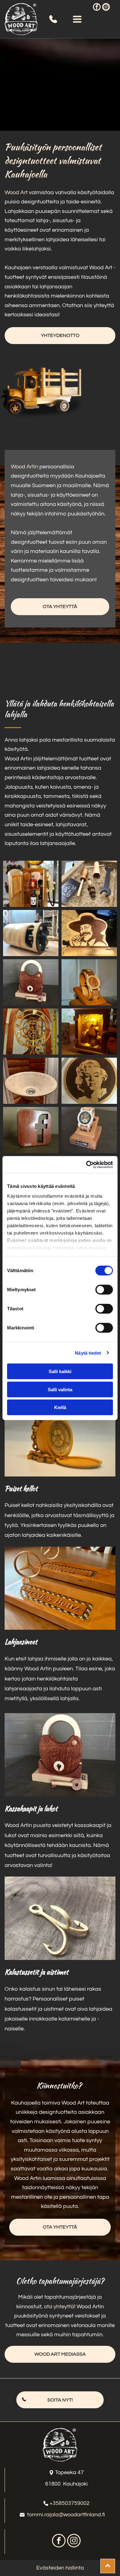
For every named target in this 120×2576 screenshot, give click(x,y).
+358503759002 (70, 2503)
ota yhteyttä (59, 2307)
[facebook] (97, 8)
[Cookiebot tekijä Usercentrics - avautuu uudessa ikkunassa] (86, 1164)
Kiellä (60, 1407)
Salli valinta (60, 1389)
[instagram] (106, 8)
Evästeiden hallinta (60, 2568)
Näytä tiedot (88, 1353)
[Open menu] (77, 19)
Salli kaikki (60, 1371)
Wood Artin (24, 467)
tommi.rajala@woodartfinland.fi (66, 2515)
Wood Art (16, 192)
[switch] (104, 1290)
